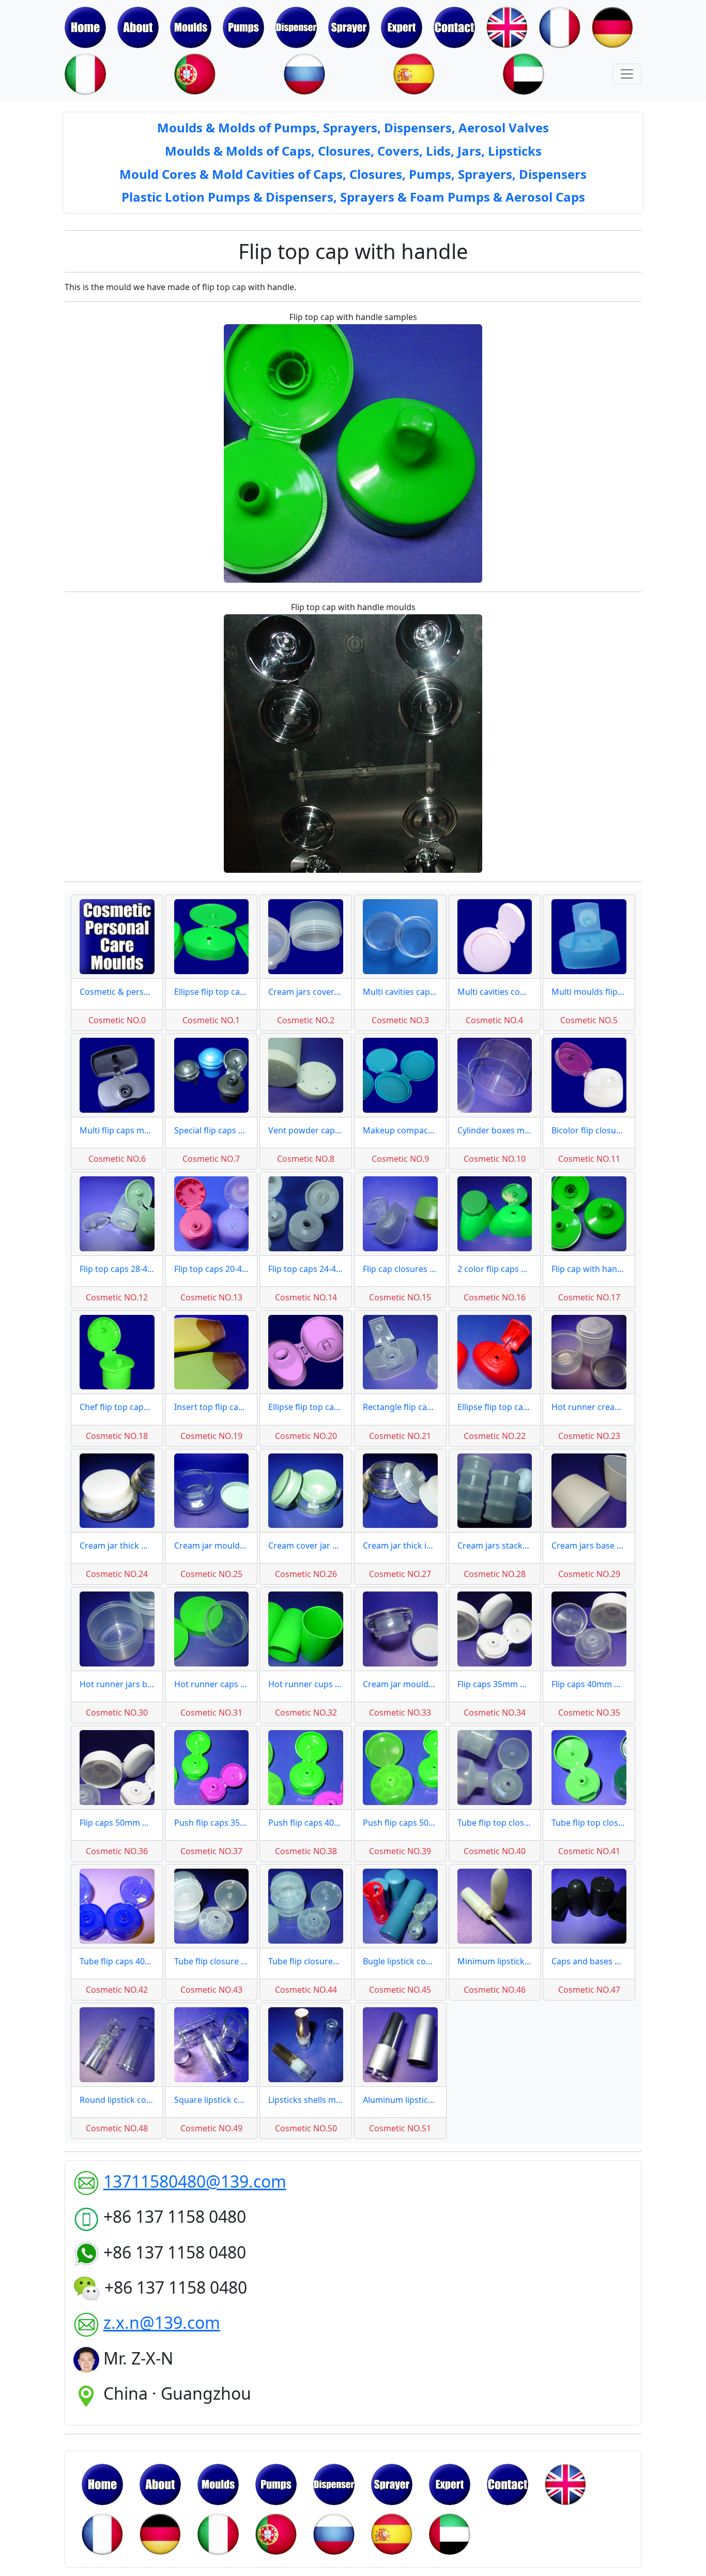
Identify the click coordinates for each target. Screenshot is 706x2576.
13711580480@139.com (195, 2181)
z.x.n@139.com (162, 2322)
